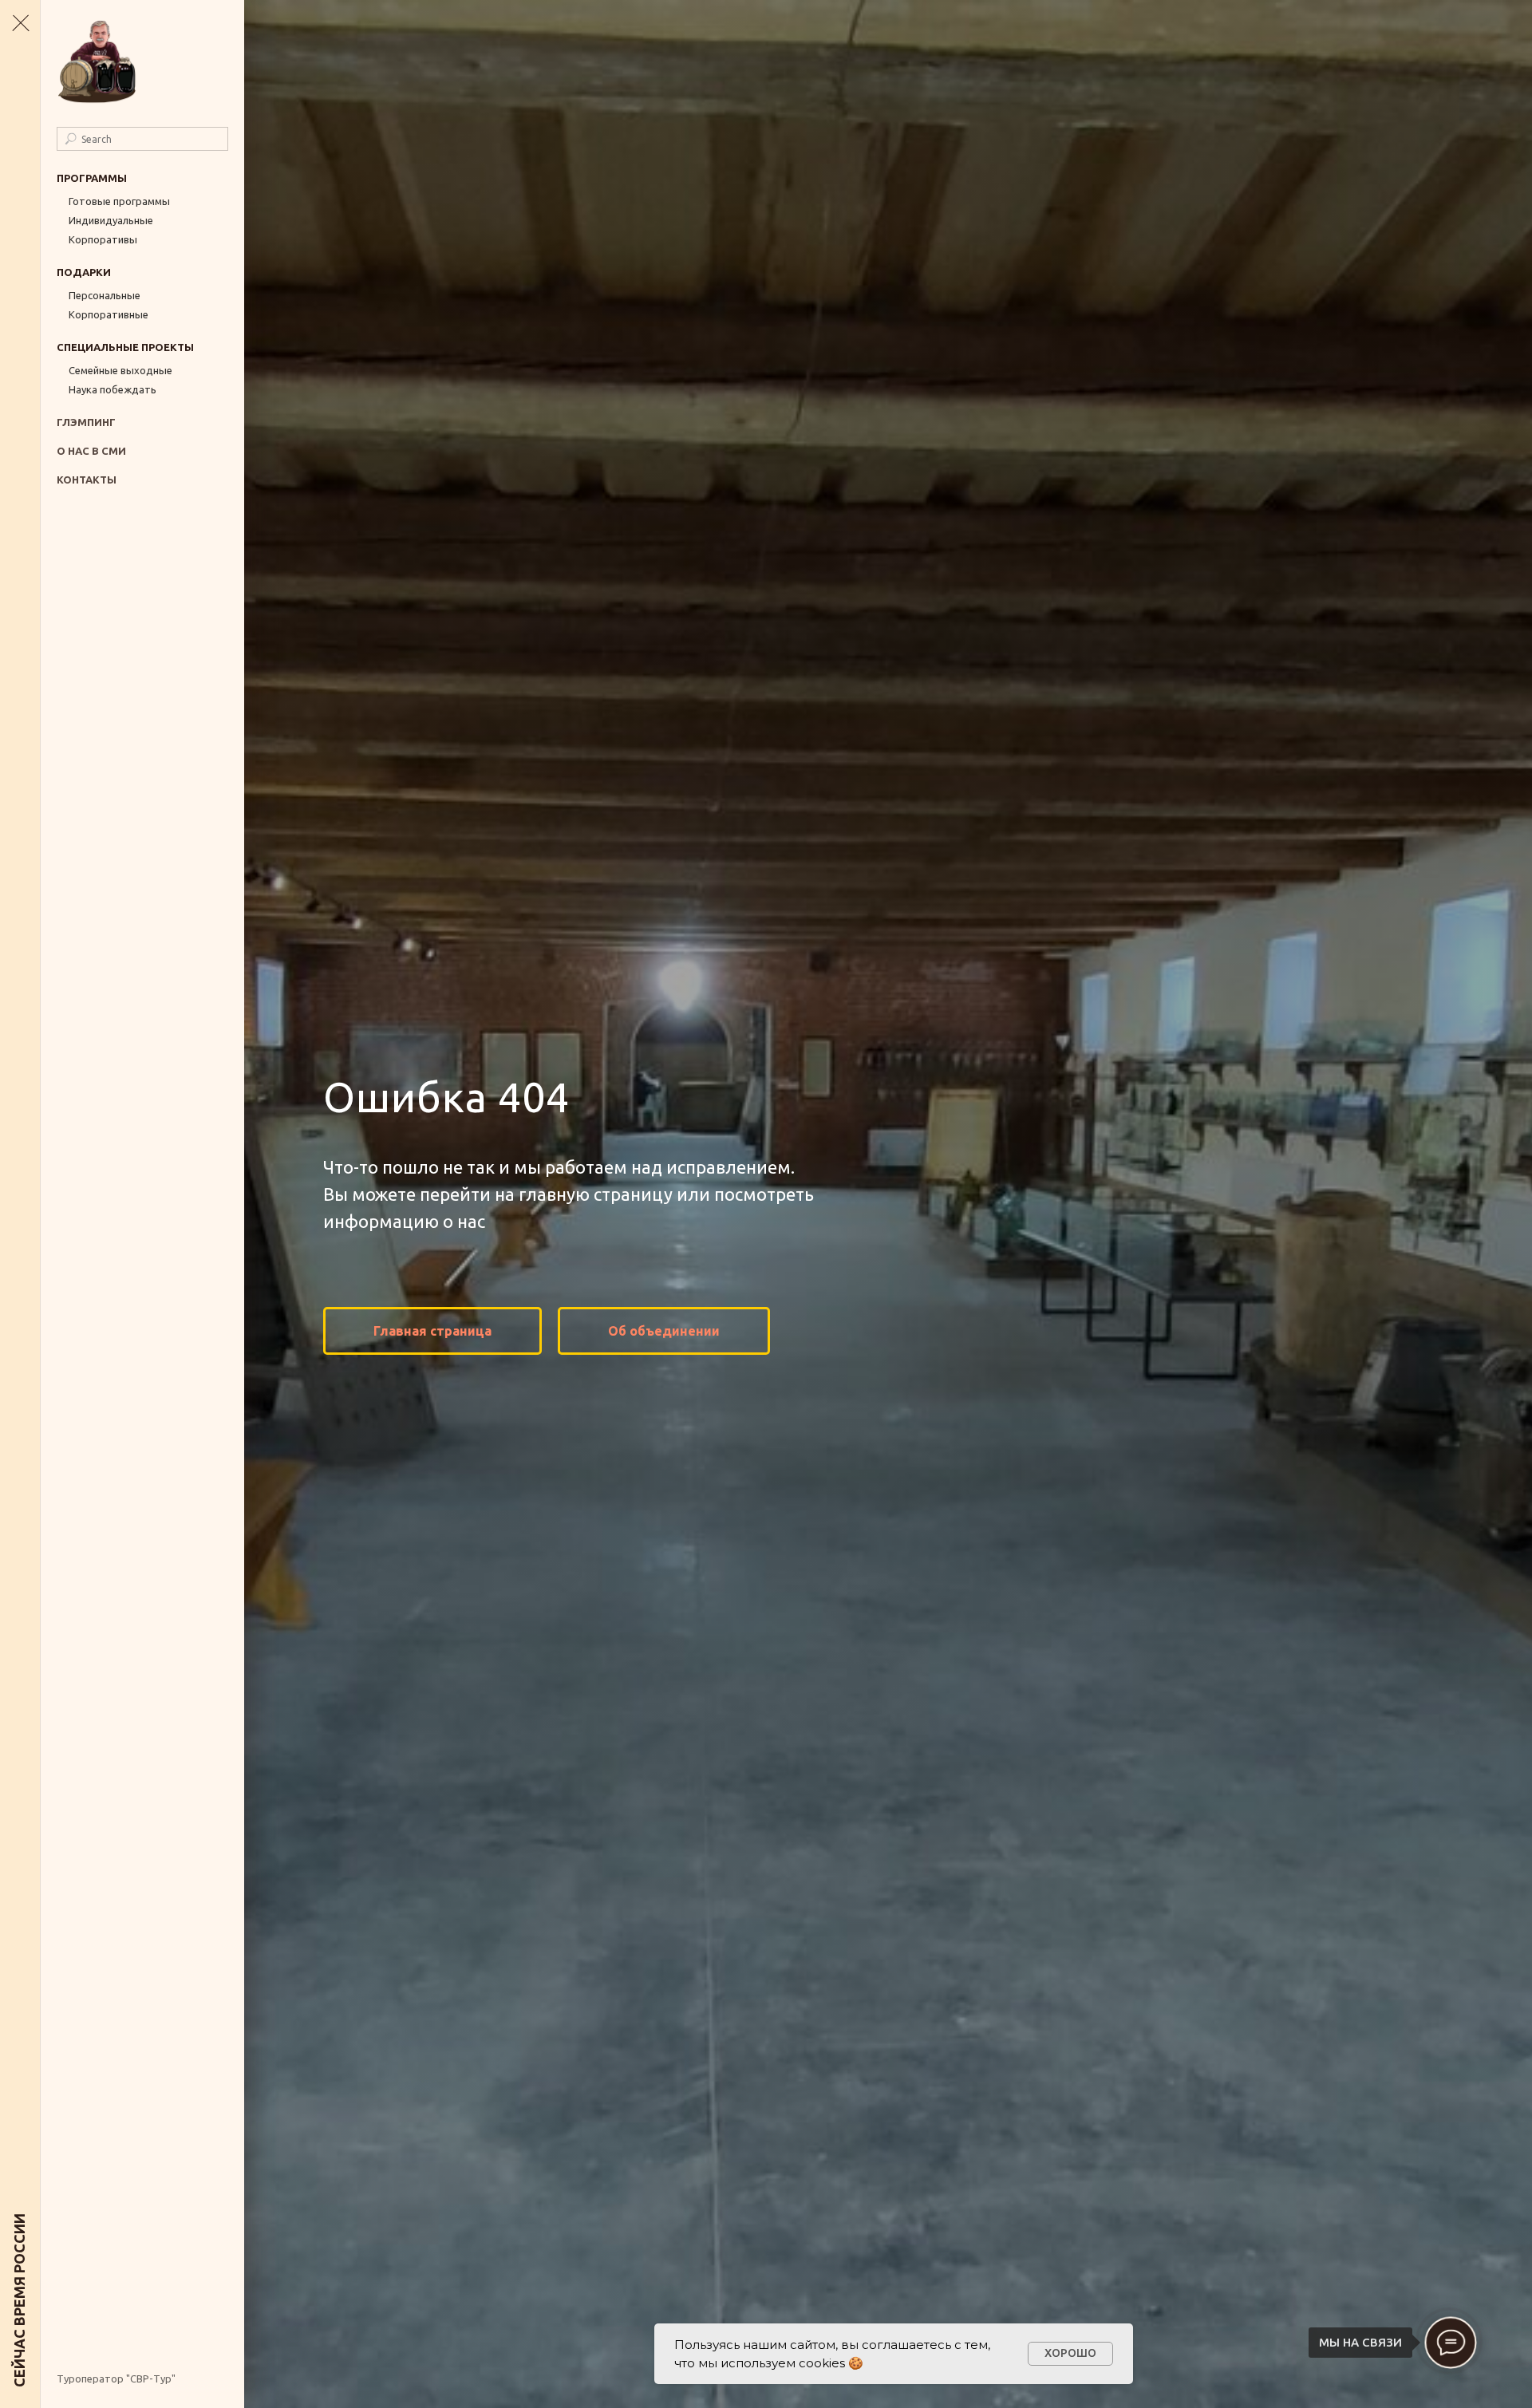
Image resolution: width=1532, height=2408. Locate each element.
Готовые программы (119, 201)
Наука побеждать (113, 389)
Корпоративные (109, 314)
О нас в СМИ (91, 451)
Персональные (105, 295)
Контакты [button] (87, 480)
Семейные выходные (120, 370)
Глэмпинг (86, 422)
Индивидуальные (111, 220)
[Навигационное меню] (20, 24)
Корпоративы (103, 239)
